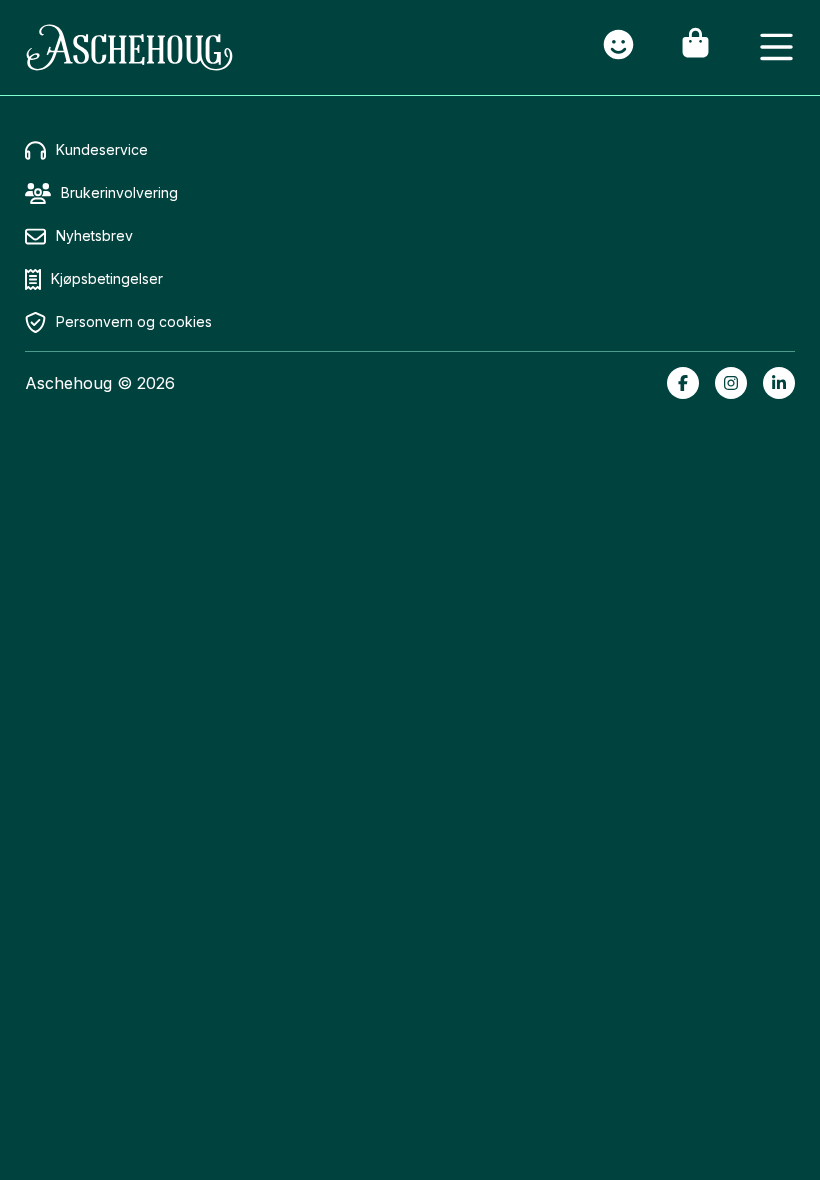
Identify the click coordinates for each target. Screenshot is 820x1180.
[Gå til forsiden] (129, 47)
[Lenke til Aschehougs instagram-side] (731, 383)
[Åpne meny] (776, 47)
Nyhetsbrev (94, 235)
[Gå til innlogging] (618, 47)
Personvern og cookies (134, 321)
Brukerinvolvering (119, 192)
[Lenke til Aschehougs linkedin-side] (779, 383)
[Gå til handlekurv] (695, 47)
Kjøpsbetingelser (107, 278)
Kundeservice (102, 149)
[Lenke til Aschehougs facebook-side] (683, 383)
